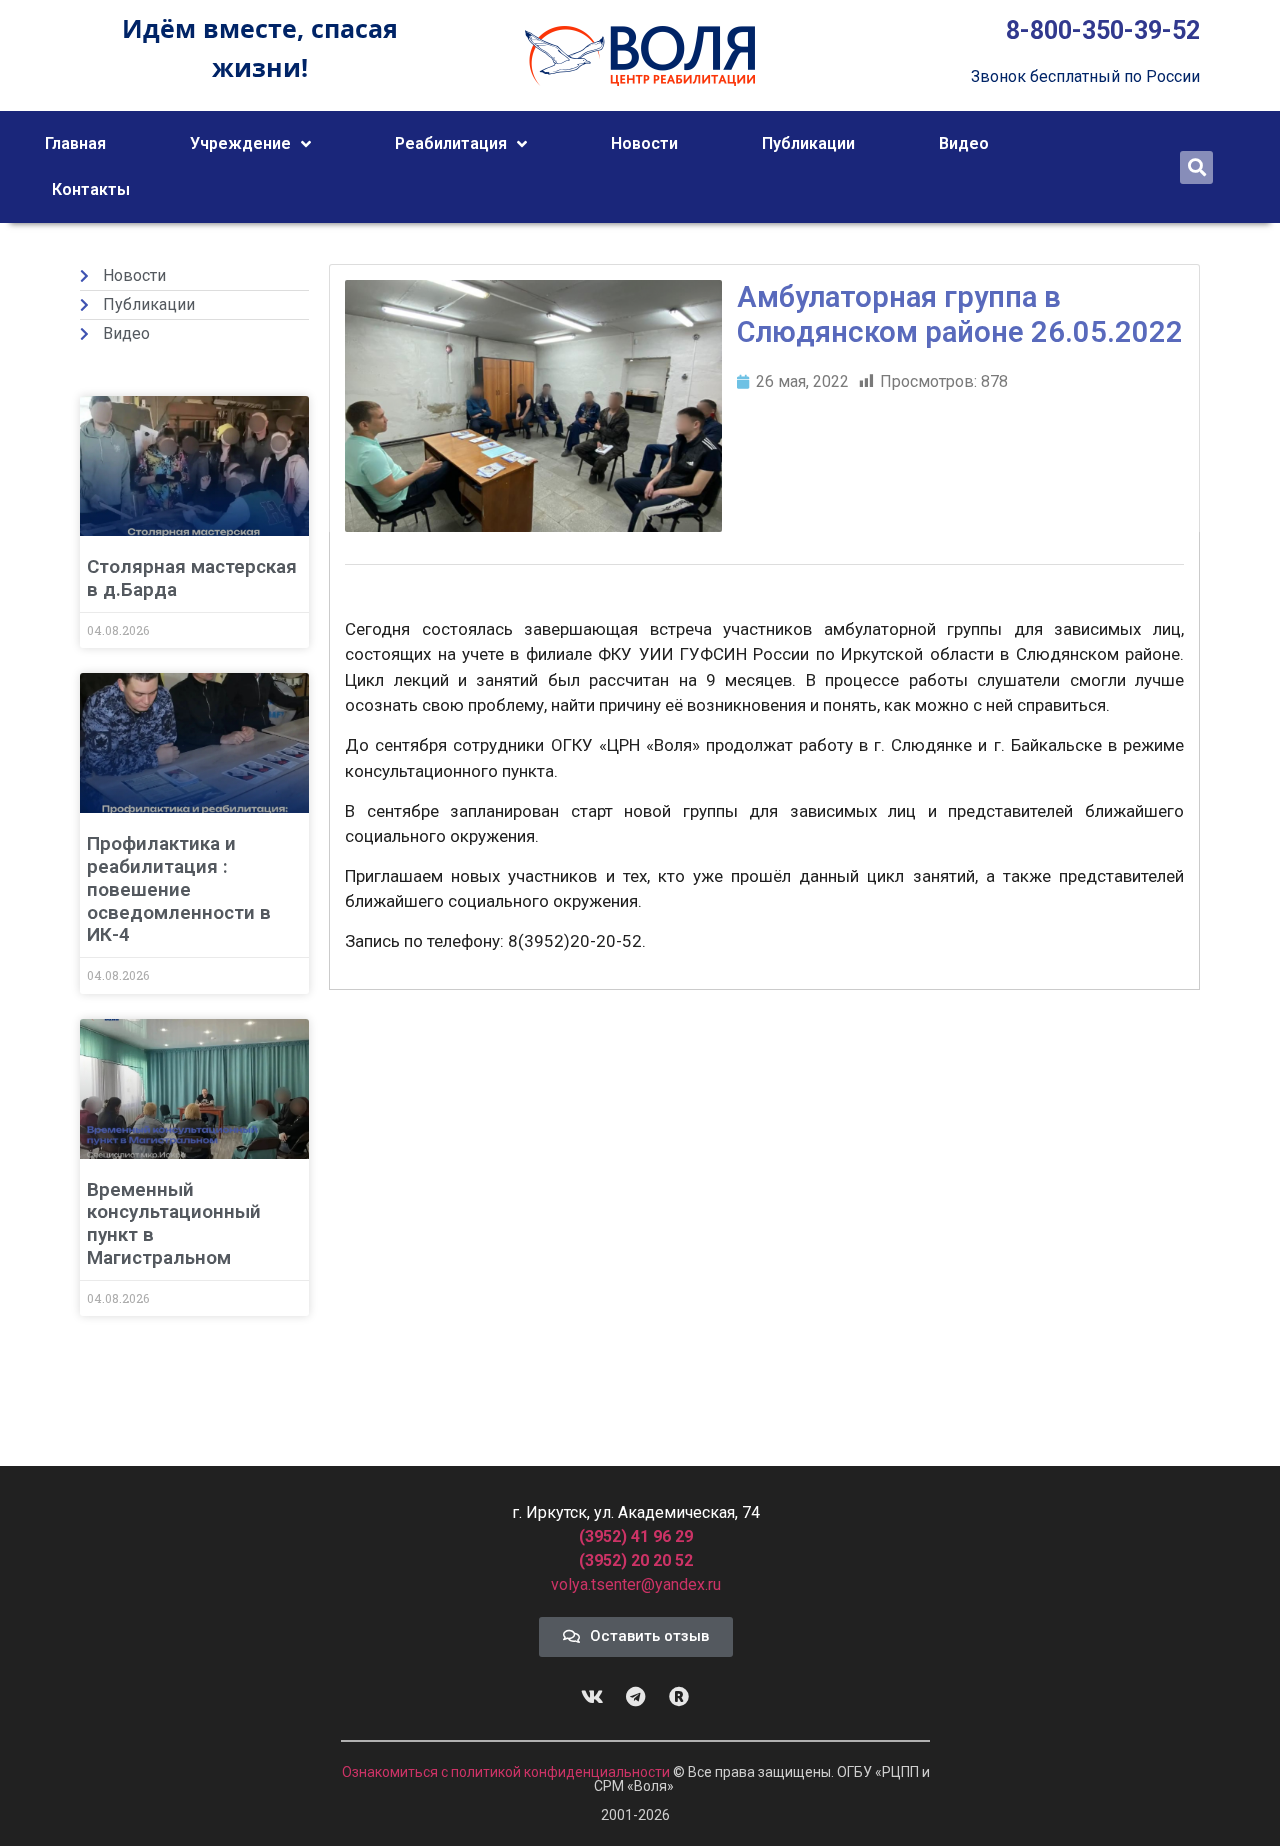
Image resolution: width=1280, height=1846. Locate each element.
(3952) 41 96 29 (636, 1536)
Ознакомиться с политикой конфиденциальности (507, 1772)
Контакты (91, 189)
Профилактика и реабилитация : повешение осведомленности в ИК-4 (179, 889)
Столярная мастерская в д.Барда (192, 578)
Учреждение (240, 143)
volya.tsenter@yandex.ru (636, 1584)
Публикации (808, 143)
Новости (644, 143)
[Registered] (679, 1697)
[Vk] (593, 1697)
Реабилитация (451, 143)
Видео (964, 143)
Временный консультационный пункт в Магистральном (174, 1223)
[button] (1196, 167)
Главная (75, 143)
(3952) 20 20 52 (636, 1560)
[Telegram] (636, 1697)
